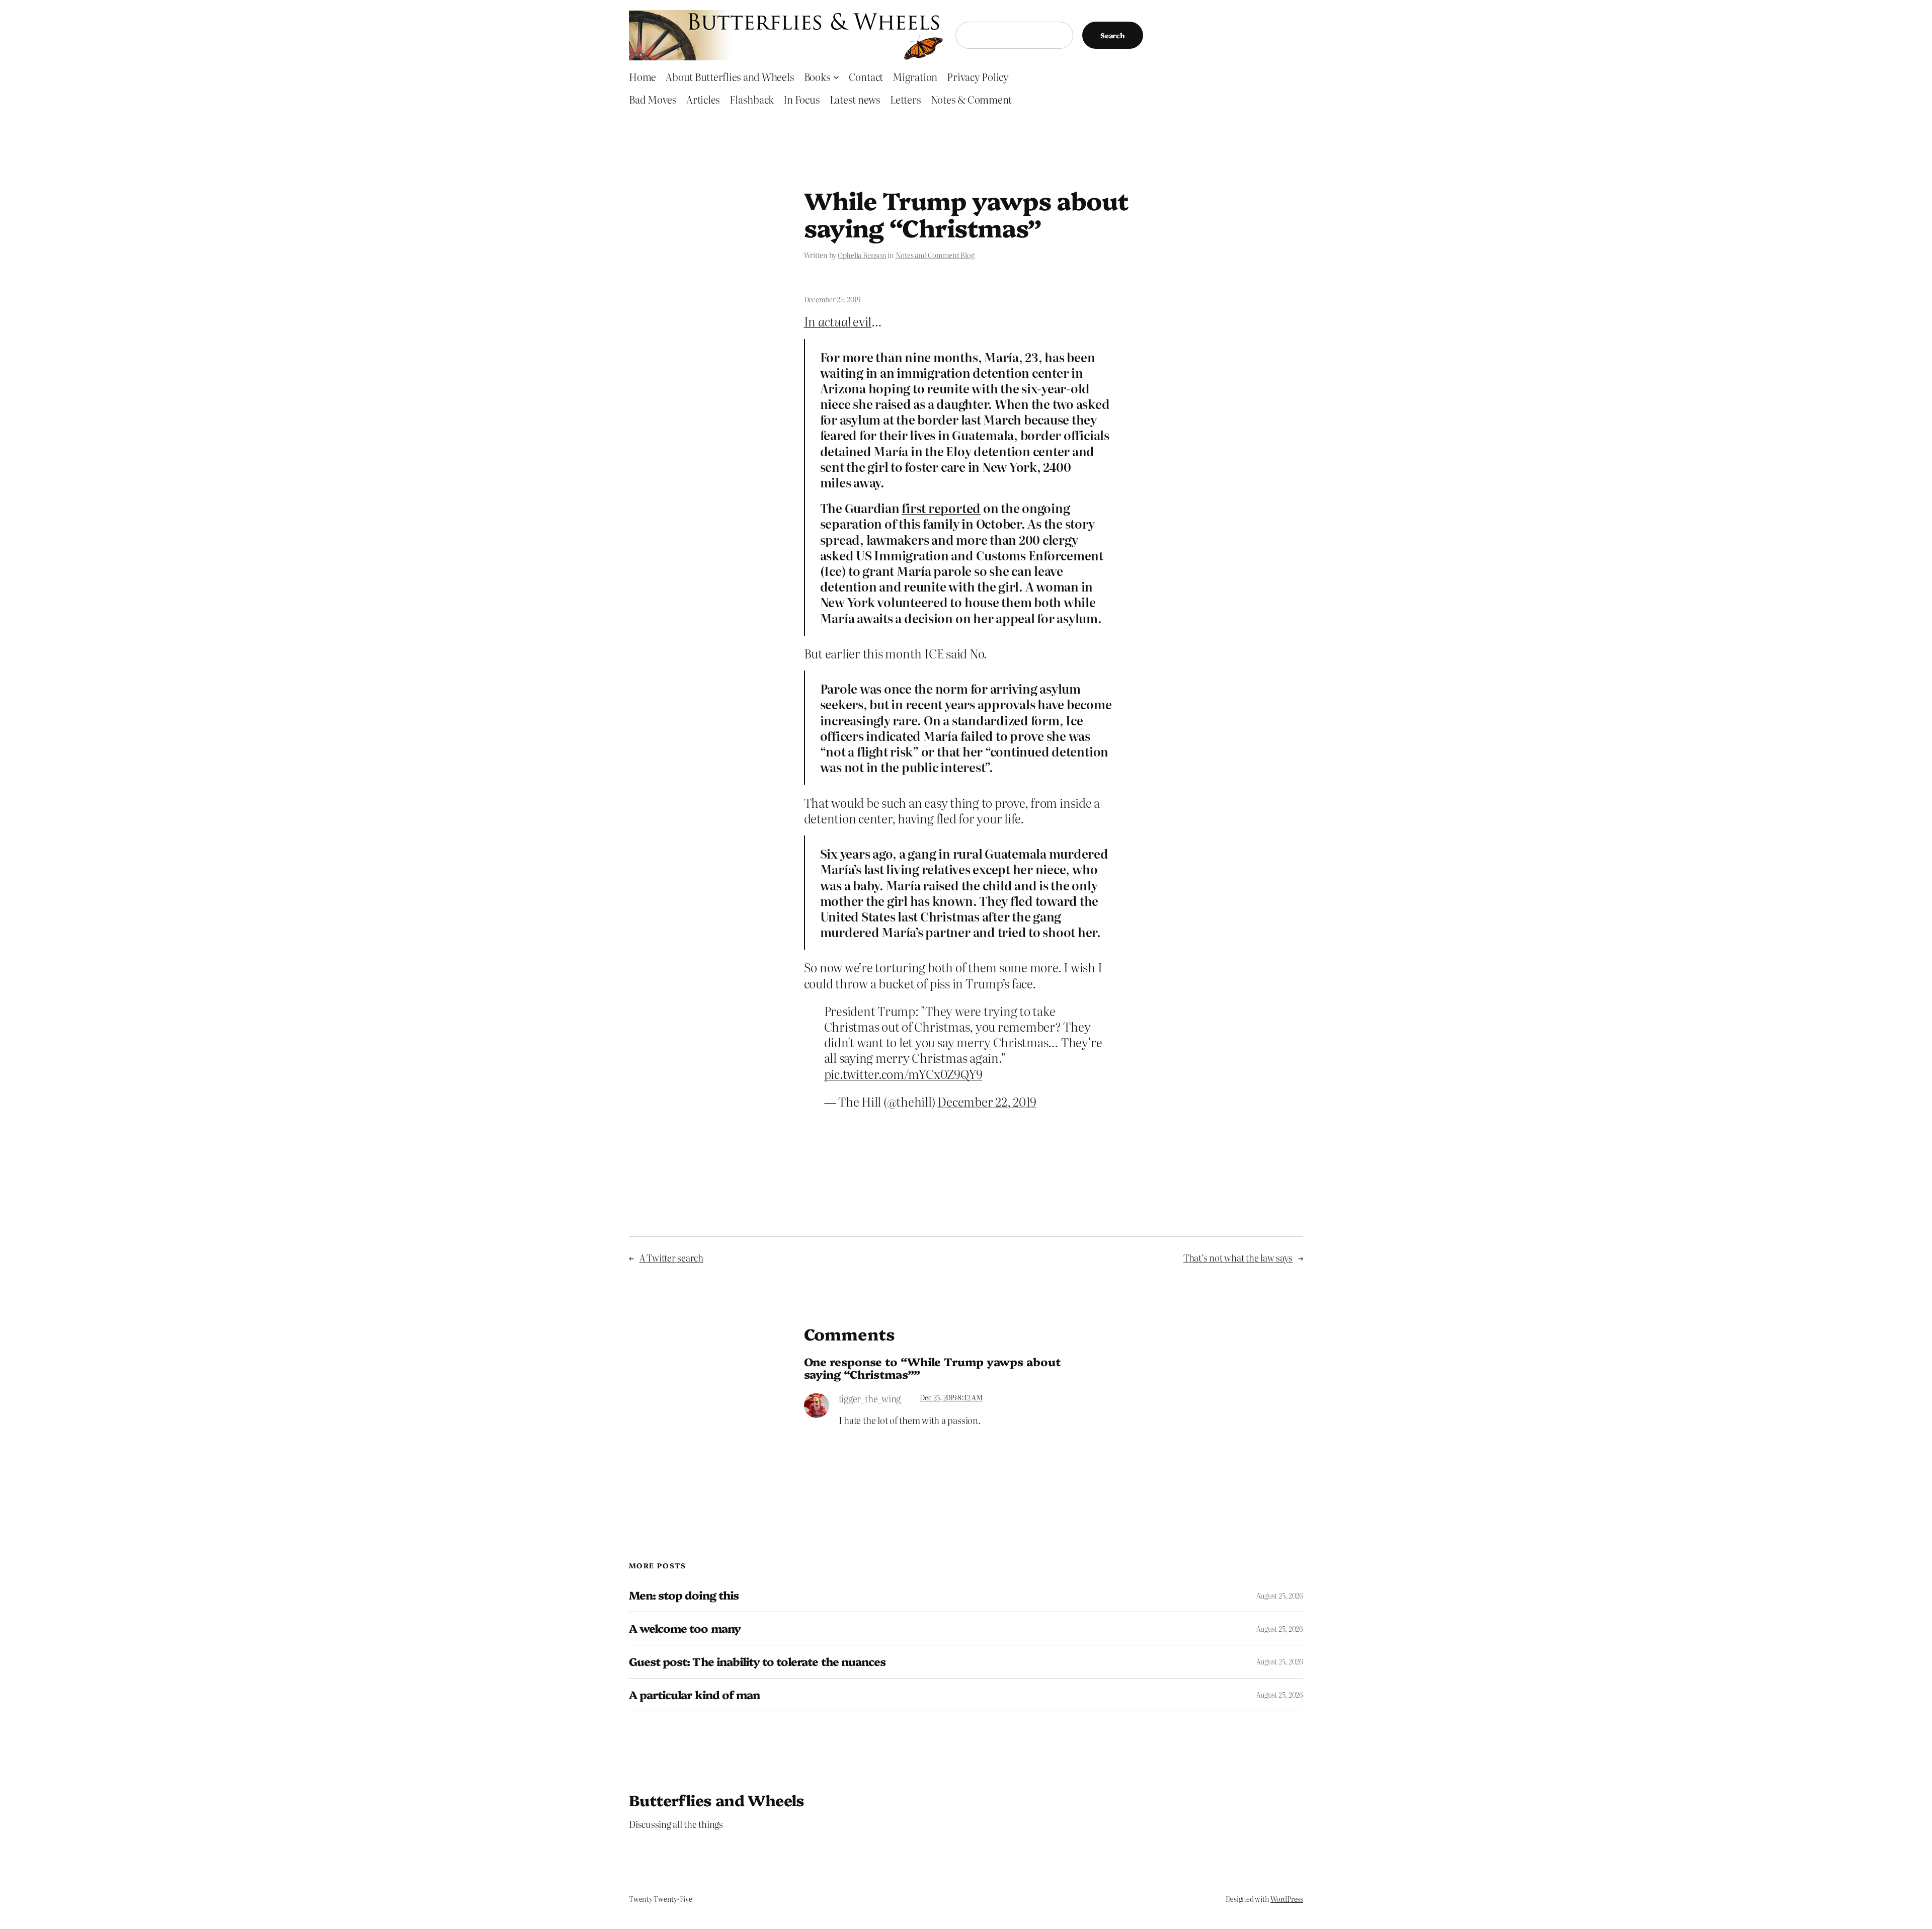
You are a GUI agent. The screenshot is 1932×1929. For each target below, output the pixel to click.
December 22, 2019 (987, 1101)
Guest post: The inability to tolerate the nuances (757, 1662)
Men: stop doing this (684, 1595)
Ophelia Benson (862, 255)
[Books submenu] (836, 76)
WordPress (1287, 1899)
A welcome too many (685, 1628)
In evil (838, 321)
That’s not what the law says (1238, 1258)
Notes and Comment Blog (935, 255)
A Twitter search (671, 1258)
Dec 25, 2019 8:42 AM (951, 1397)
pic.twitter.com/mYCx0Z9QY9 (903, 1074)
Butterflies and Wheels (717, 1800)
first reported (941, 508)
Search (1113, 35)
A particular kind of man (694, 1695)
